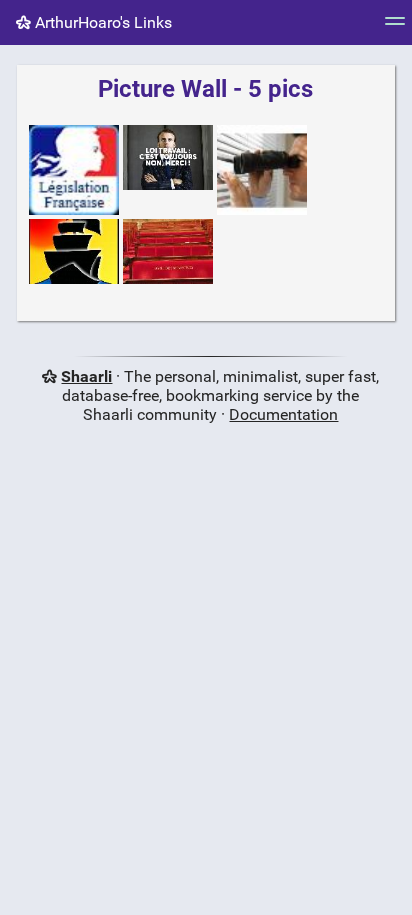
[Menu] (395, 27)
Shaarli (86, 376)
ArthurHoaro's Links (101, 22)
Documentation (283, 414)
